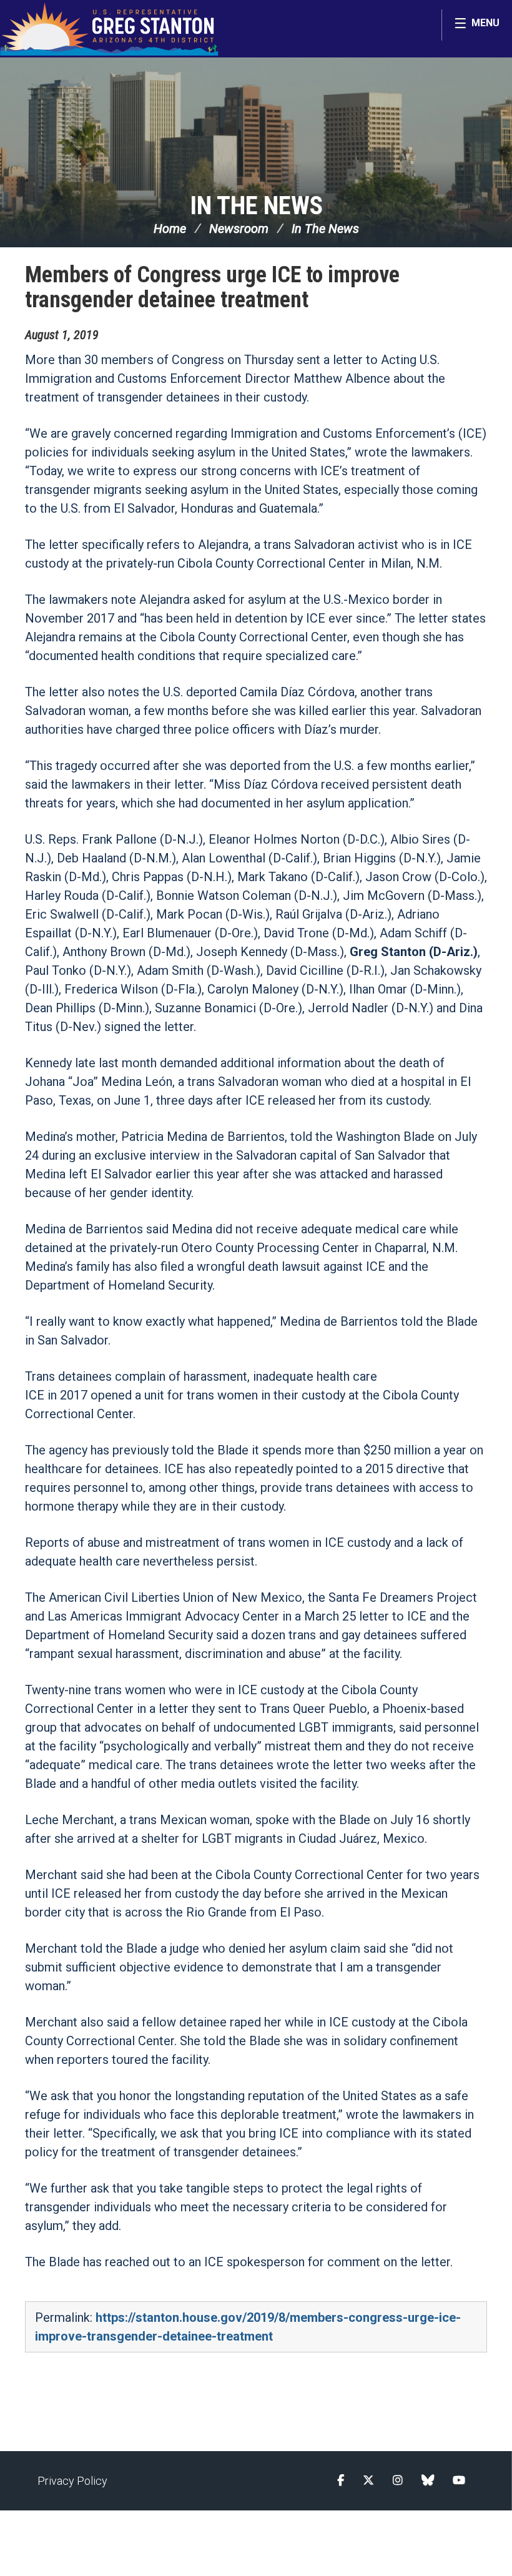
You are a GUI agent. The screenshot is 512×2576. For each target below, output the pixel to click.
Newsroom (239, 229)
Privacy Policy (72, 2481)
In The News (256, 206)
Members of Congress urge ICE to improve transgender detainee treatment (212, 287)
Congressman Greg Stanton (109, 29)
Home (170, 229)
